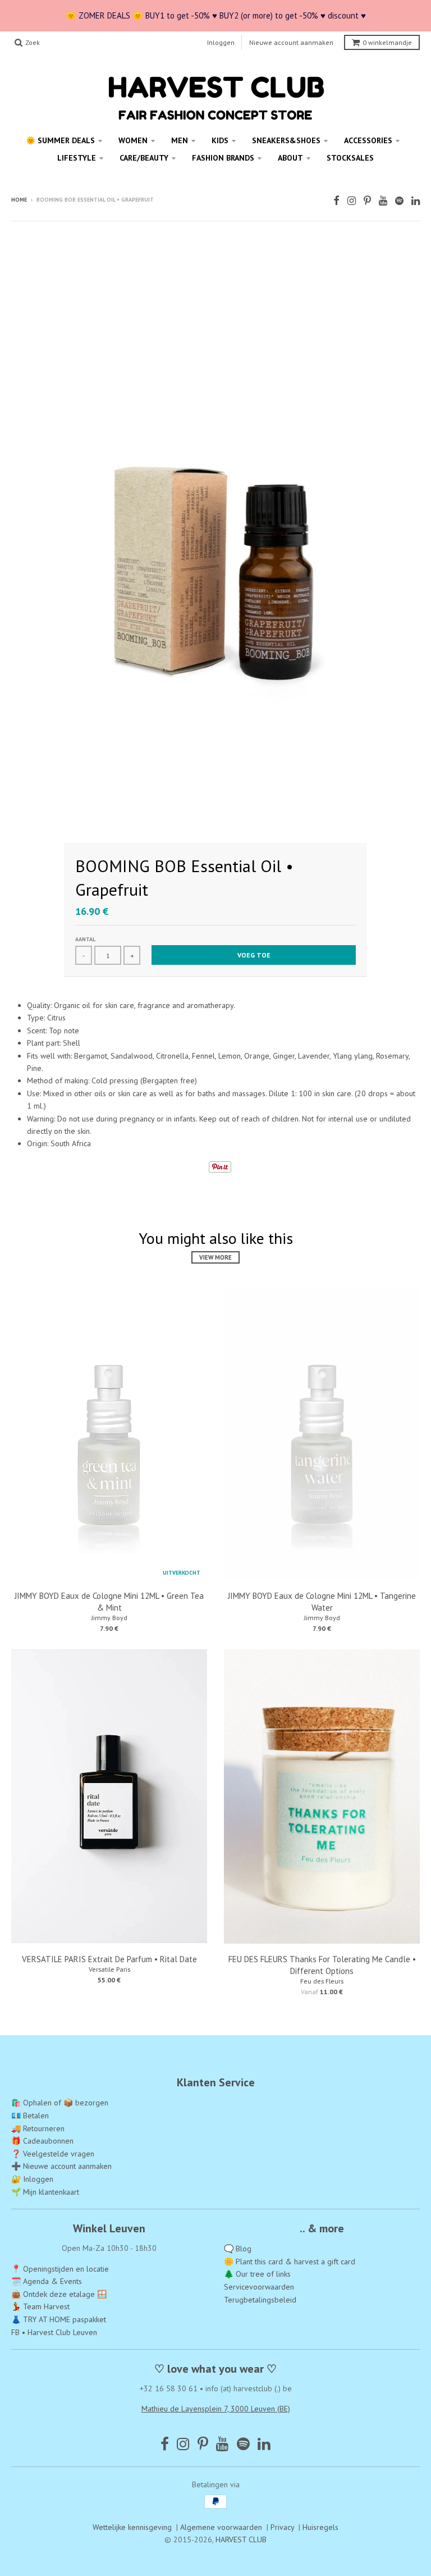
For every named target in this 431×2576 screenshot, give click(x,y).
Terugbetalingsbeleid (260, 2300)
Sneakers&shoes (286, 140)
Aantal (85, 939)
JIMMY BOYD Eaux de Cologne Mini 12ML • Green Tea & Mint (109, 1602)
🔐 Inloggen (32, 2179)
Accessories (368, 140)
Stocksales (350, 158)
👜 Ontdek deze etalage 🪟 (59, 2294)
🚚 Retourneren (38, 2128)
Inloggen (221, 42)
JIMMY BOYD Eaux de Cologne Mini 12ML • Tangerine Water (322, 1602)
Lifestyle (77, 158)
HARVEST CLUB (241, 2539)
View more (215, 1257)
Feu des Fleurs (322, 1981)
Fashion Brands (223, 158)
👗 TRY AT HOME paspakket (59, 2319)
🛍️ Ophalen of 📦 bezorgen (60, 2103)
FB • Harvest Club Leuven (54, 2332)
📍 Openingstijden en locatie (60, 2269)
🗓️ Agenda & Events (47, 2281)
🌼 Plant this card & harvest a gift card (290, 2262)
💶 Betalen (30, 2115)
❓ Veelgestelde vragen (53, 2154)
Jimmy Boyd (109, 1618)
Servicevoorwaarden (259, 2287)
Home (19, 200)
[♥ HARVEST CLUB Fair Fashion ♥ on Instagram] (352, 201)
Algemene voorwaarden (221, 2527)
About (290, 158)
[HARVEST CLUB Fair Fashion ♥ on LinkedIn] (416, 201)
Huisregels (320, 2527)
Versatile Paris (109, 1969)
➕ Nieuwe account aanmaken (61, 2166)
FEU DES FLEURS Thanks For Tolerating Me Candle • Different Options (322, 1965)
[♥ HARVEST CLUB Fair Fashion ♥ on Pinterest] (367, 201)
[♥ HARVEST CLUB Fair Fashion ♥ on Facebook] (336, 201)
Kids (220, 140)
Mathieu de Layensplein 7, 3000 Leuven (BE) (216, 2409)
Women (133, 140)
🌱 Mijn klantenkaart (45, 2192)
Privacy (282, 2527)
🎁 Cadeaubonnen (42, 2141)
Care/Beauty (144, 158)
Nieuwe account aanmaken (291, 42)
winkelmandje (387, 42)
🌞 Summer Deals (60, 140)
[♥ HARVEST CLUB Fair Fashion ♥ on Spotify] (399, 201)
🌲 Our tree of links (257, 2274)
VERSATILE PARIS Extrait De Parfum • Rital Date (109, 1959)
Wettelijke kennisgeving (132, 2527)
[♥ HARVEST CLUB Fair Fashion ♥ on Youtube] (383, 201)
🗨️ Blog (238, 2249)
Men (180, 140)
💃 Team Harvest (40, 2306)
